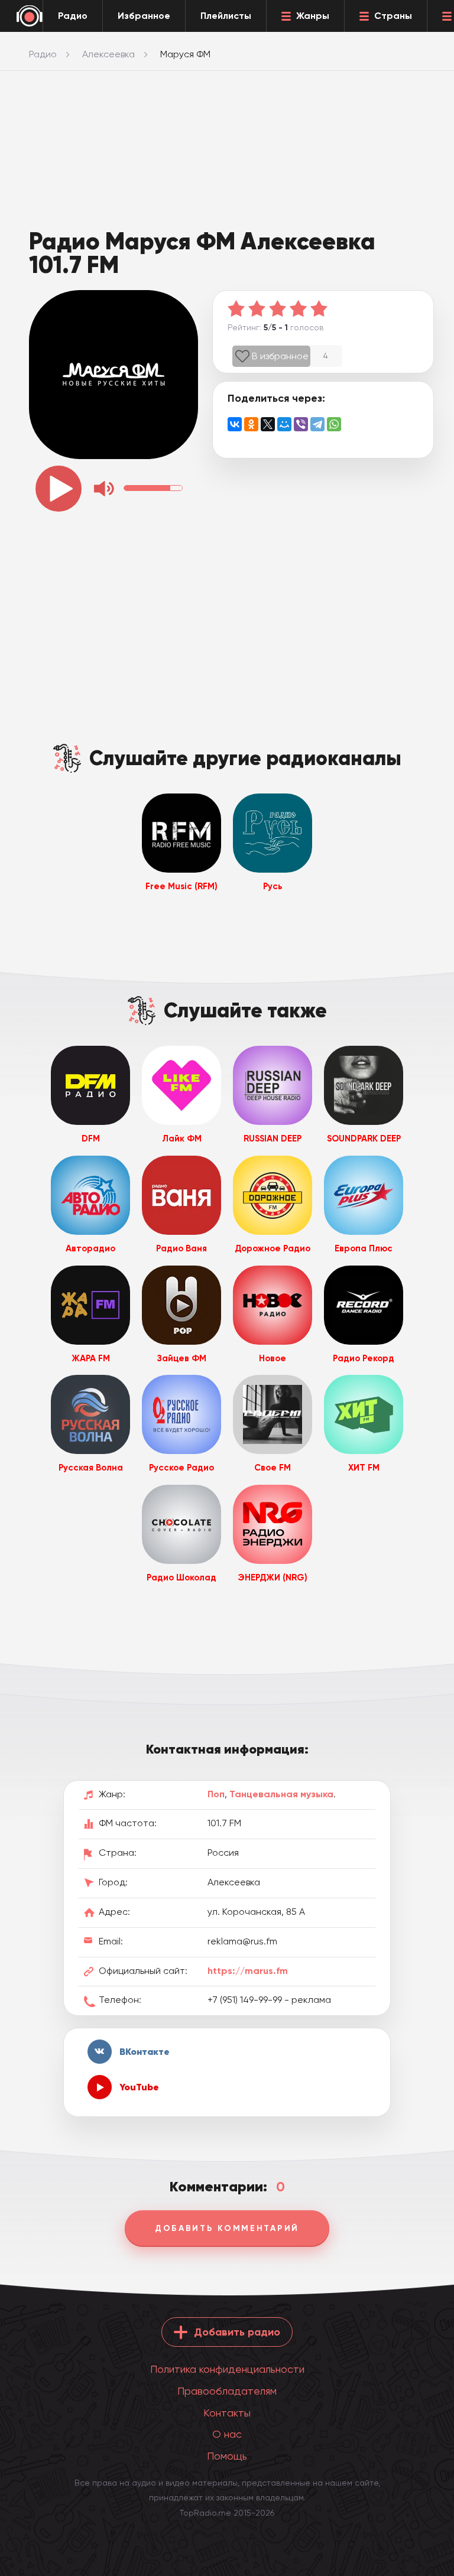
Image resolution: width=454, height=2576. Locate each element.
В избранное (280, 356)
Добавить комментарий (227, 2228)
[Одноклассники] (251, 424)
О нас (227, 2434)
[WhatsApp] (334, 424)
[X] (268, 424)
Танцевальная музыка (281, 1794)
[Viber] (301, 424)
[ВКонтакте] (235, 424)
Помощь (227, 2456)
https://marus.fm (248, 1971)
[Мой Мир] (284, 424)
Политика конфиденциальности (227, 2369)
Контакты (227, 2413)
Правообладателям (227, 2391)
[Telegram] (317, 424)
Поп (216, 1794)
